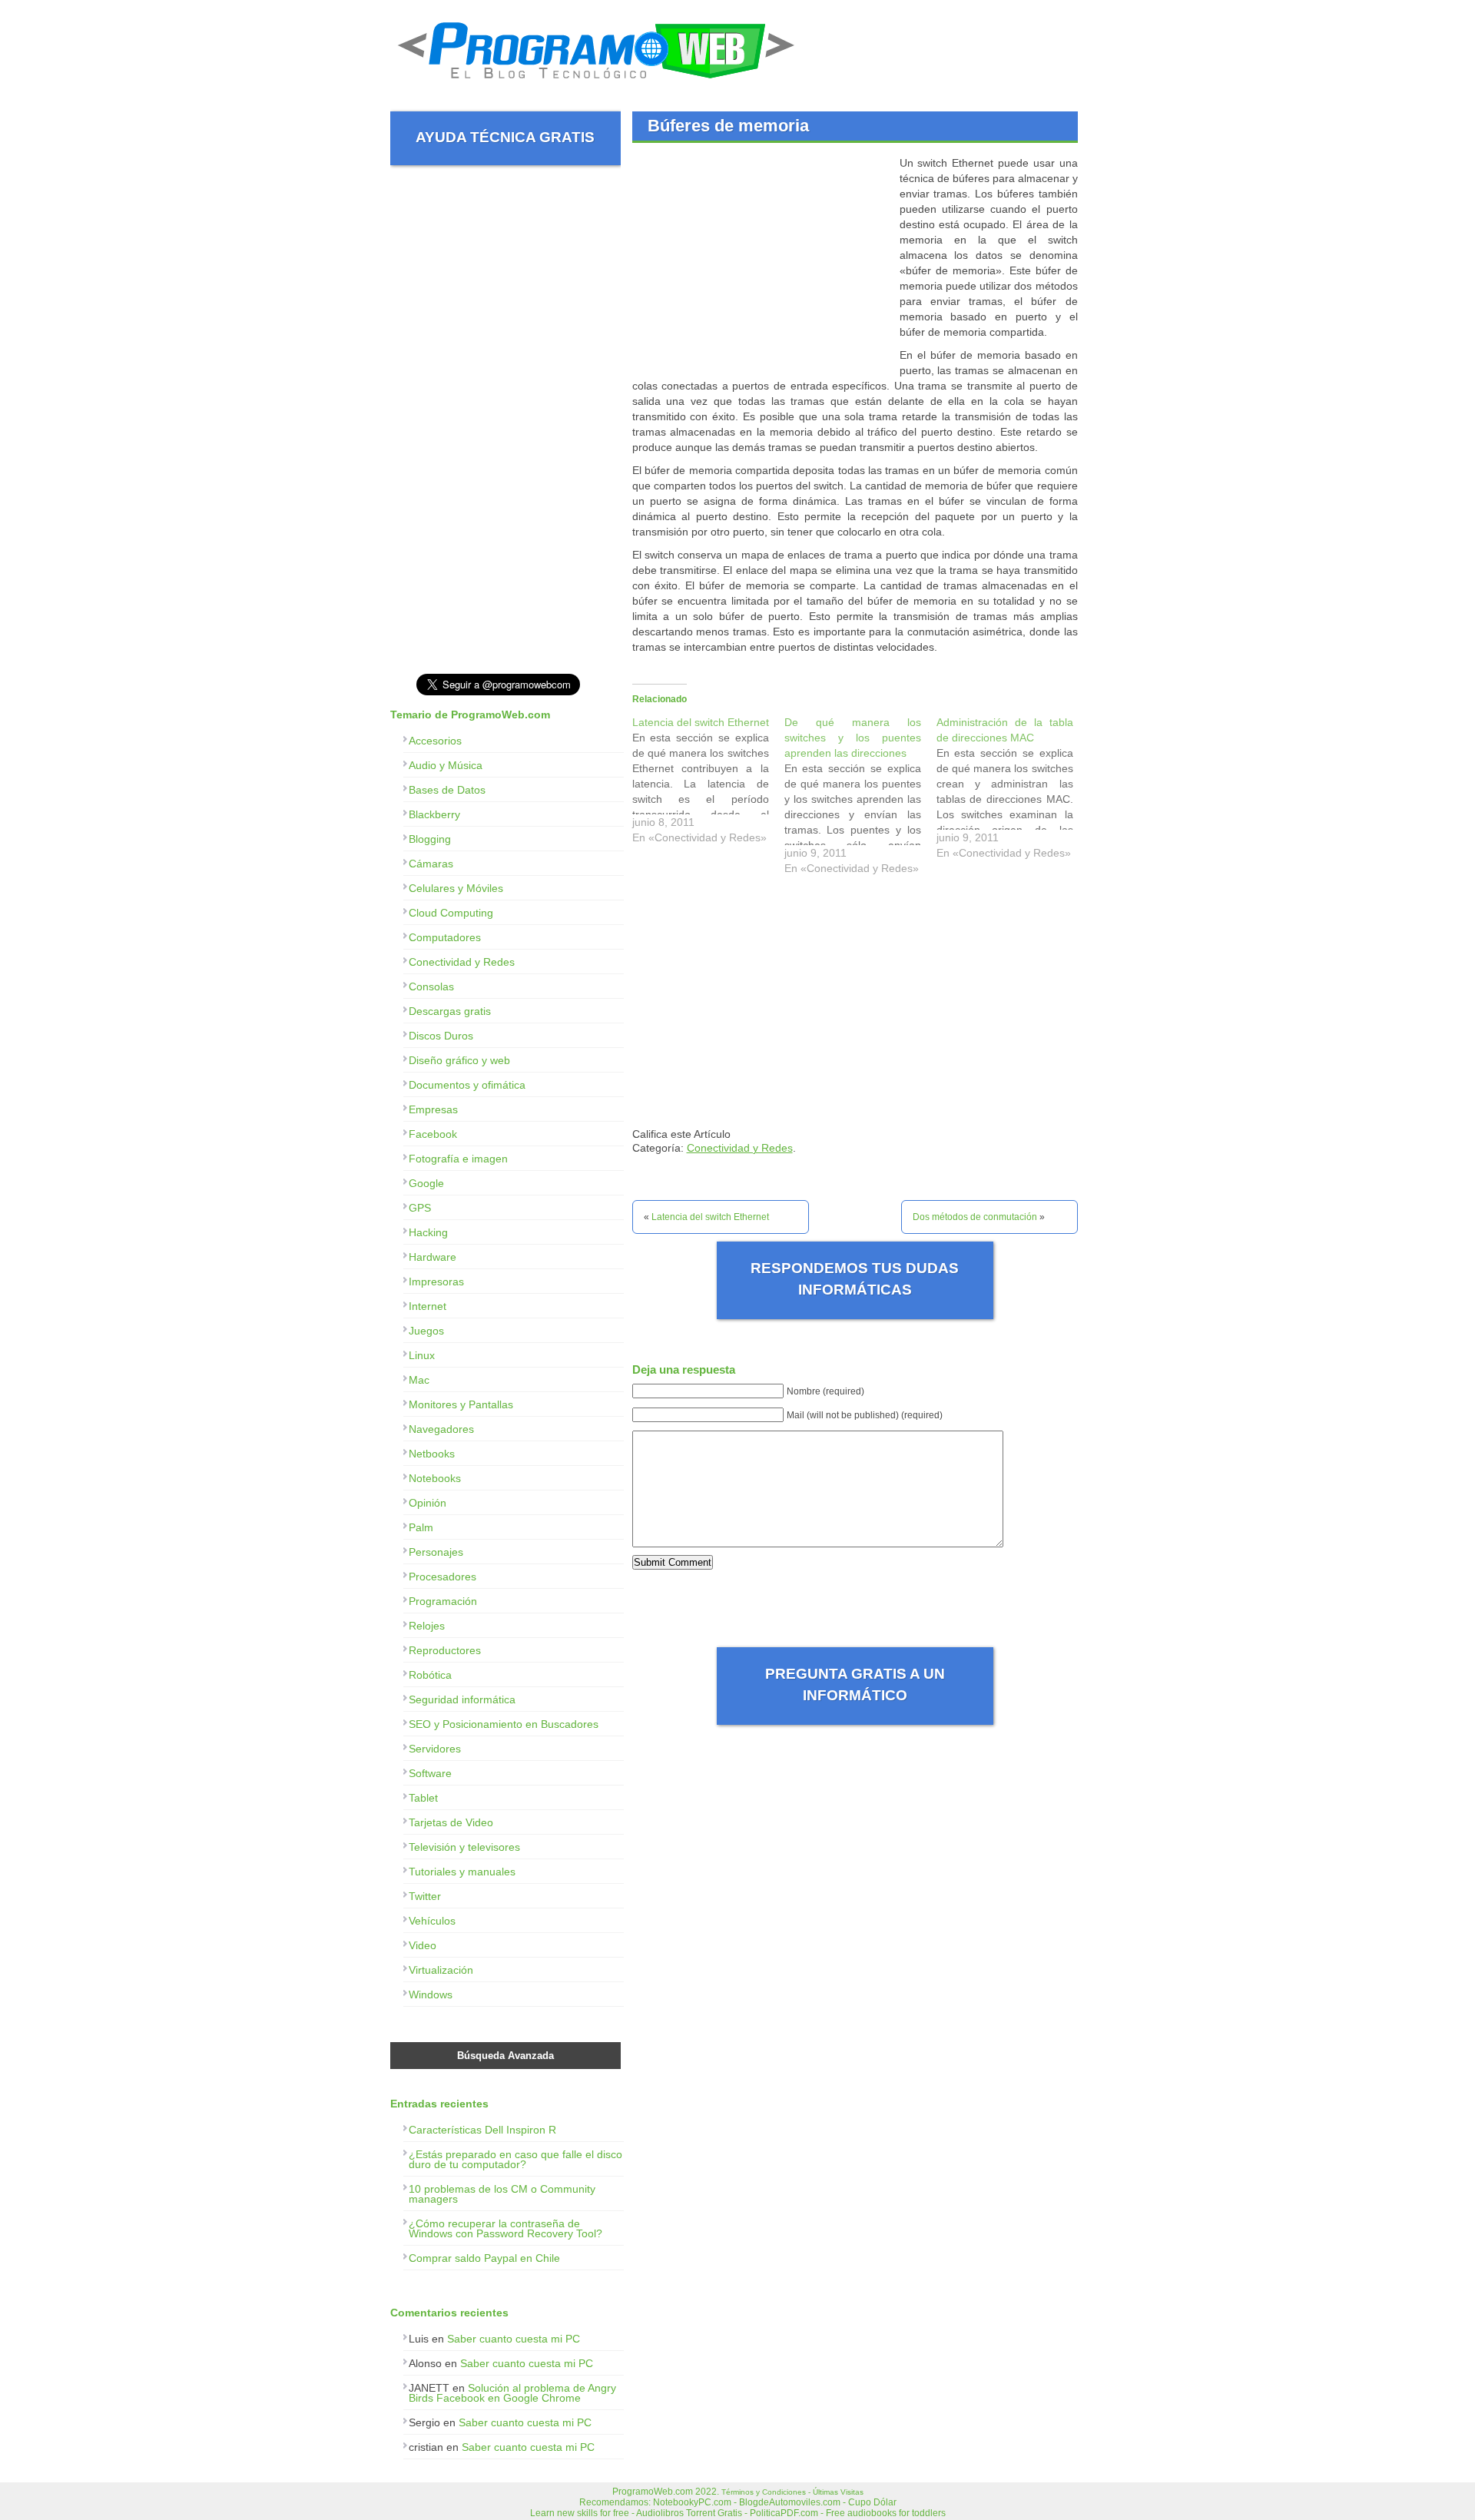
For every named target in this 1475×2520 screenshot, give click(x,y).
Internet (428, 1306)
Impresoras (436, 1282)
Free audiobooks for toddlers (886, 2513)
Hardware (433, 1257)
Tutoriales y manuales (462, 1872)
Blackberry (434, 814)
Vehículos (432, 1921)
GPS (420, 1208)
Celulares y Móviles (456, 888)
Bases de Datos (447, 790)
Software (430, 1773)
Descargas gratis (450, 1011)
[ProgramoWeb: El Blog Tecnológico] (597, 85)
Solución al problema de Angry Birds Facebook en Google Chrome (512, 2393)
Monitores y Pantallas (461, 1404)
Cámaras (431, 864)
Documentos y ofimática (467, 1085)
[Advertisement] (761, 263)
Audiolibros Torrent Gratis (689, 2513)
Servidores (435, 1749)
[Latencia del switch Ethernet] (708, 784)
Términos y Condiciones (764, 2492)
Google (426, 1183)
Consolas (431, 986)
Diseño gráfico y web (459, 1060)
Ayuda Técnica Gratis (505, 137)
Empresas (433, 1109)
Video (423, 1945)
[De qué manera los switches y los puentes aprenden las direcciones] (860, 799)
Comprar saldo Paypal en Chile (484, 2258)
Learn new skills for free (580, 2513)
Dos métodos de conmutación (975, 1217)
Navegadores (441, 1429)
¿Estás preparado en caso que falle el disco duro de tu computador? (515, 2159)
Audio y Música (446, 765)
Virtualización (441, 1970)
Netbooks (432, 1454)
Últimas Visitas (838, 2492)
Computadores (445, 937)
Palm (421, 1527)
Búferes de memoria (728, 126)
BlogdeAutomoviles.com (790, 2502)
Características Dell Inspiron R (482, 2130)
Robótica (430, 1675)
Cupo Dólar (872, 2502)
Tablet (423, 1798)
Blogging (430, 839)
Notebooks (435, 1478)
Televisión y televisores (464, 1847)
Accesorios (435, 741)
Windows (431, 1994)
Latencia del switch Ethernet (710, 1217)
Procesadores (442, 1577)
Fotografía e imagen (458, 1159)
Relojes (427, 1626)
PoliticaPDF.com (784, 2513)
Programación (443, 1601)
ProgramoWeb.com (653, 2492)
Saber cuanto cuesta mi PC (514, 2339)
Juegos (426, 1331)
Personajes (436, 1552)
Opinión (428, 1503)
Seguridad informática (462, 1699)
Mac (419, 1380)
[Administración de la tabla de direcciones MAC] (1013, 791)
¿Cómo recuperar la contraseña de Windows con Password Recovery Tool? (505, 2228)
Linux (422, 1355)
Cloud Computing (451, 913)
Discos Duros (441, 1036)
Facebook (433, 1134)
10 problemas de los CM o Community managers (502, 2194)
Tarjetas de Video (451, 1822)
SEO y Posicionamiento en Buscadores (504, 1724)
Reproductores (445, 1650)
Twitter (425, 1896)
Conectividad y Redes (740, 1148)
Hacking (428, 1232)
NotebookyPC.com (692, 2502)
